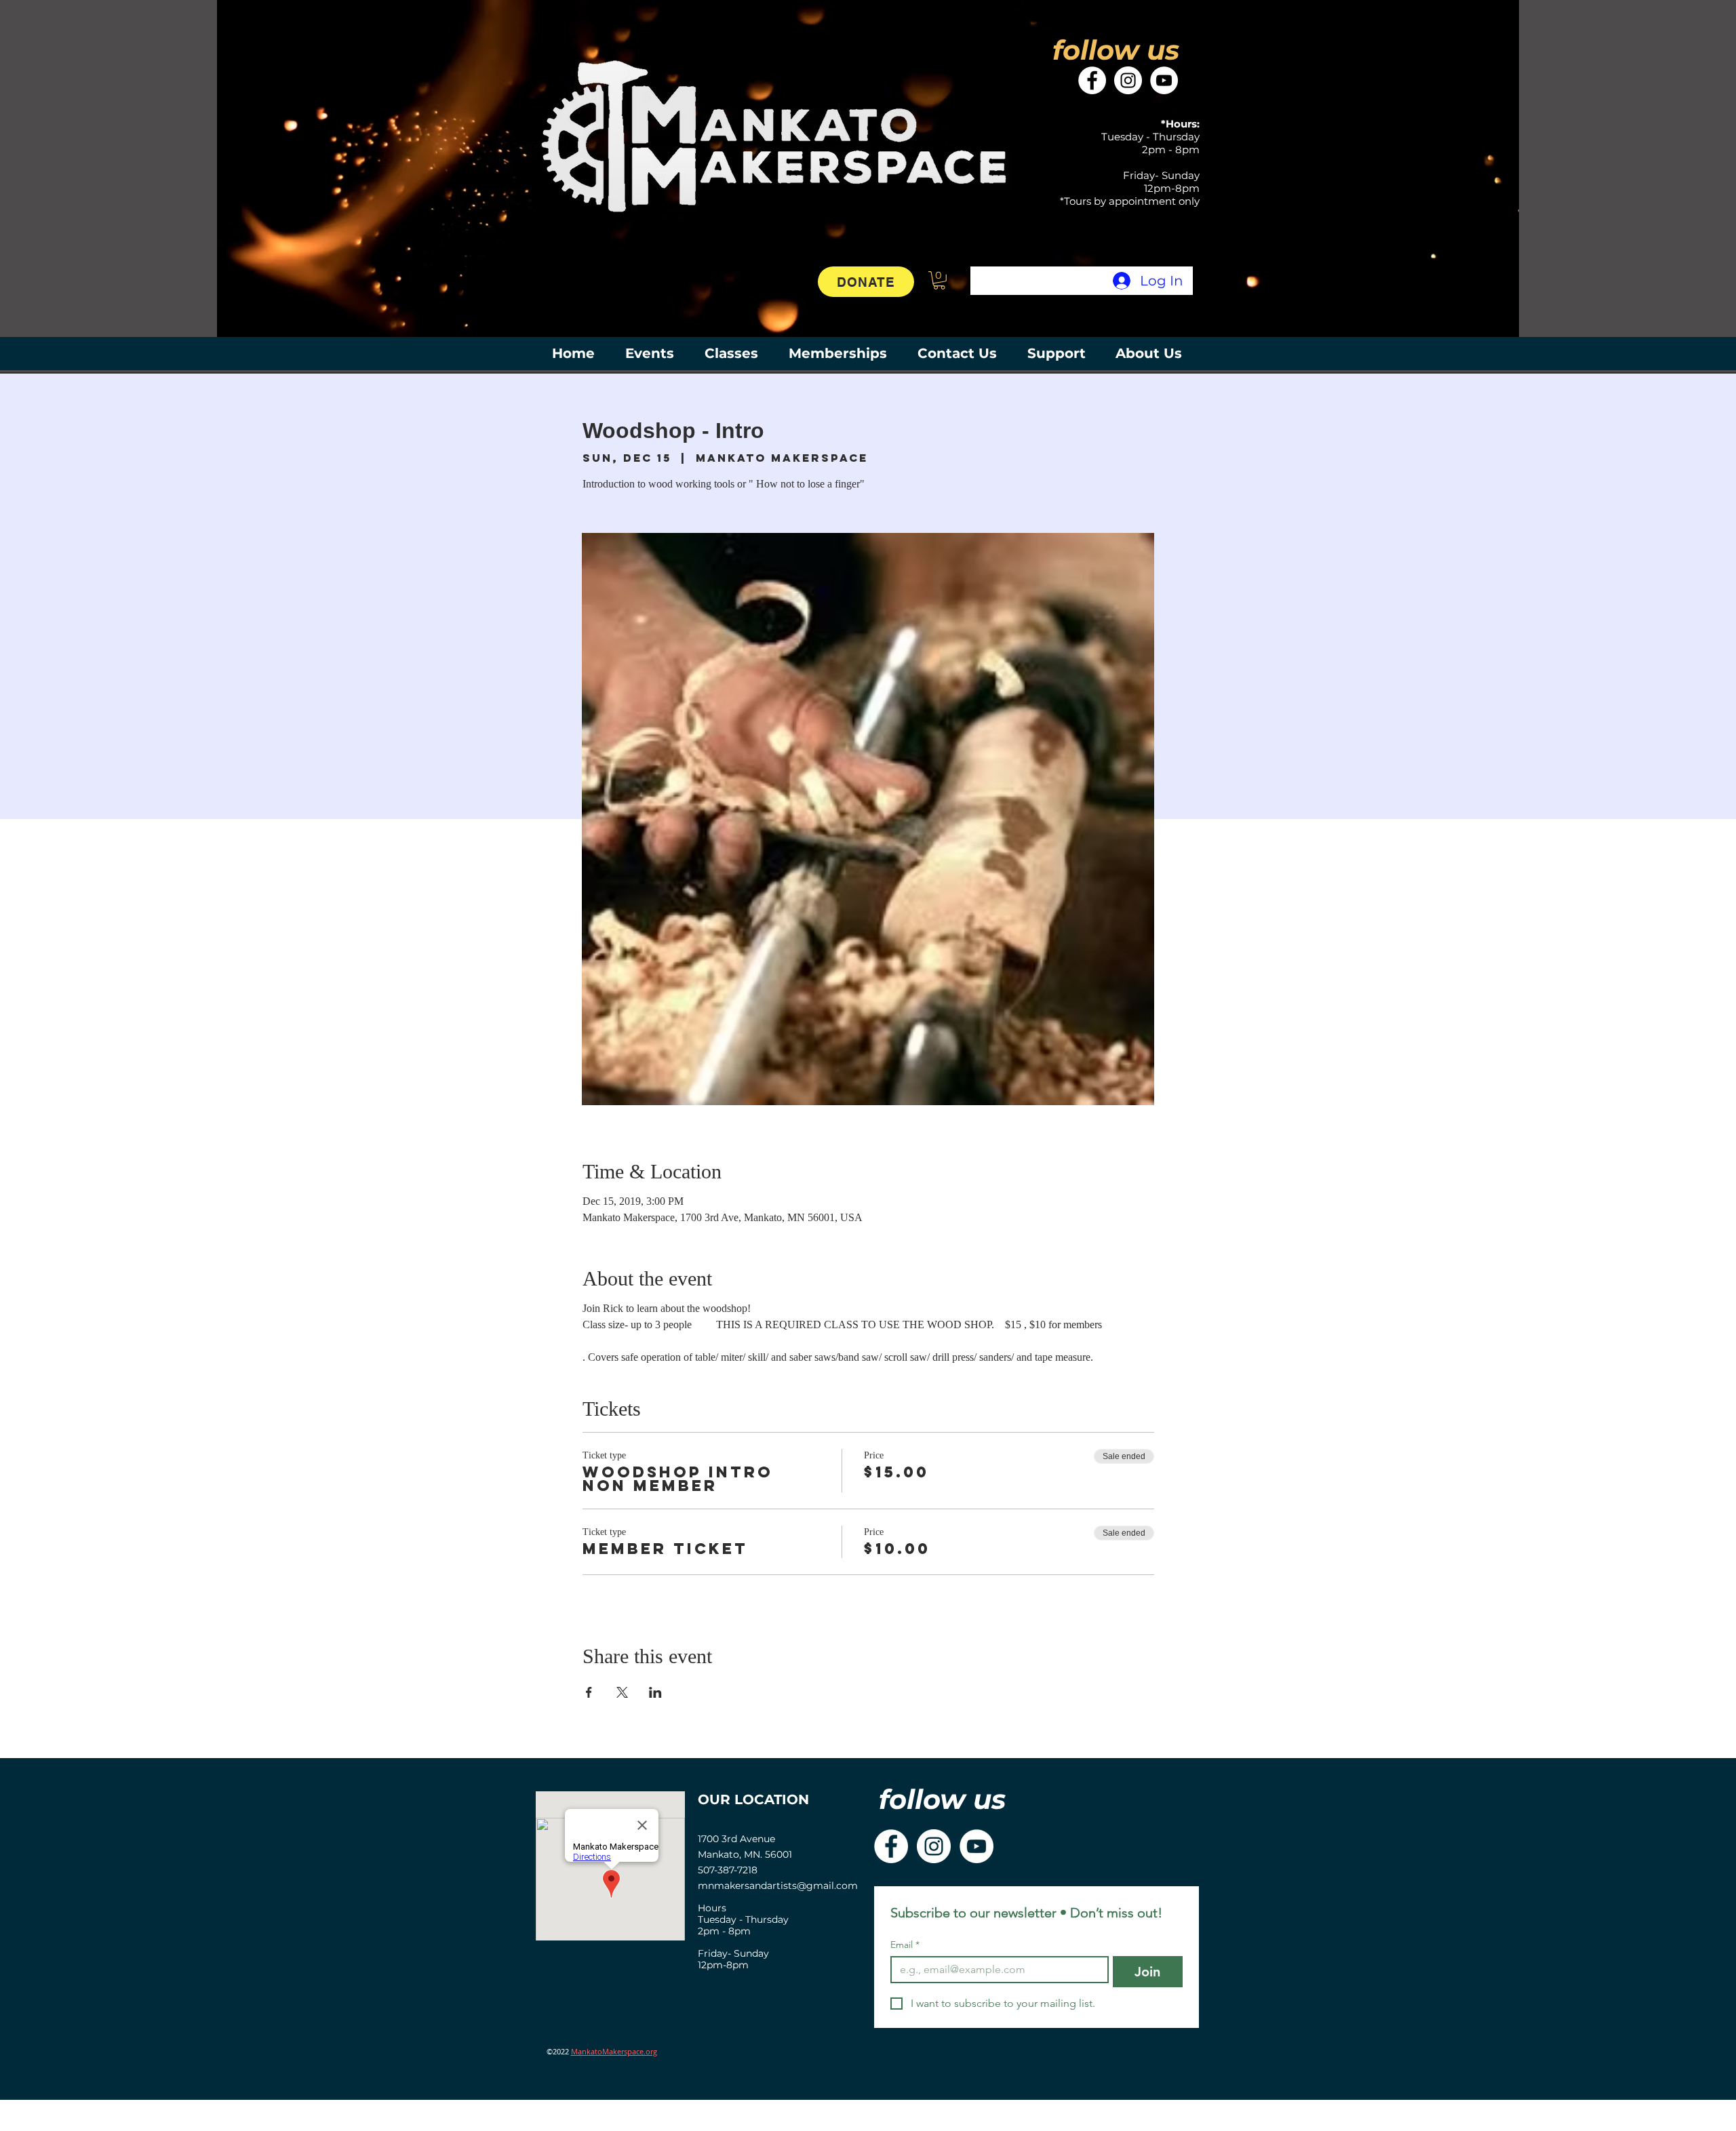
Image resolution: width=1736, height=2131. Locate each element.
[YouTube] (1164, 80)
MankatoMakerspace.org (614, 2051)
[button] (939, 280)
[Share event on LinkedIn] (655, 1692)
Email (905, 1945)
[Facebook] (1092, 80)
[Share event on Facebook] (589, 1692)
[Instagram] (1128, 80)
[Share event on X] (622, 1692)
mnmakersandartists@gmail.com (778, 1886)
